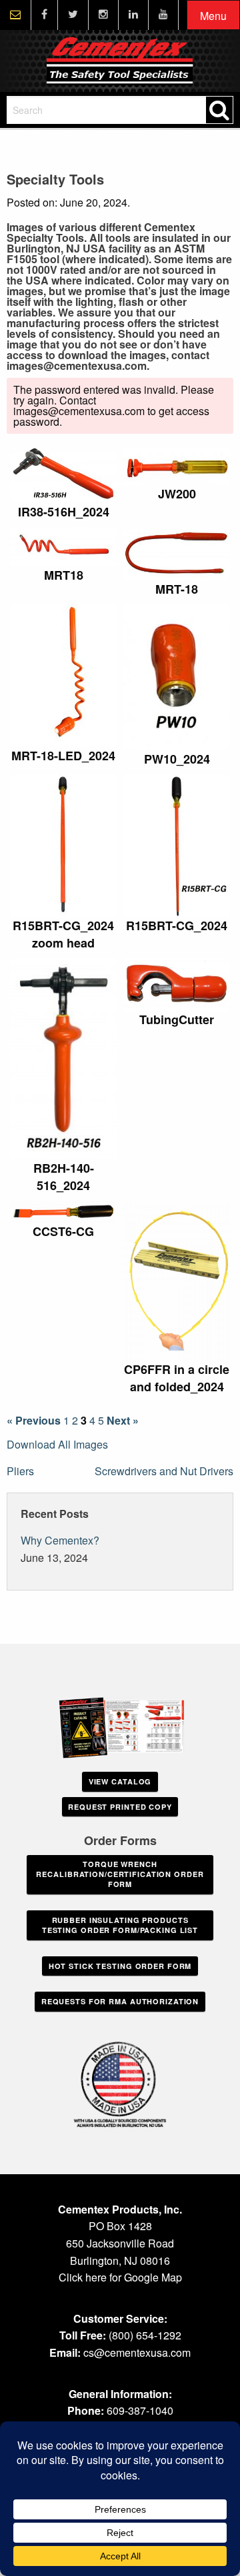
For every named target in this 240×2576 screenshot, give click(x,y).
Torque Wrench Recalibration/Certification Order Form (120, 1874)
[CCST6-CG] (63, 1212)
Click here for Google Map (120, 2277)
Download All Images (57, 1444)
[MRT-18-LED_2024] (63, 675)
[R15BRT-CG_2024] (177, 845)
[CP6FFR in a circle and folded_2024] (177, 1281)
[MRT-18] (177, 554)
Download (103, 461)
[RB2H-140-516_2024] (63, 1059)
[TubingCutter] (177, 984)
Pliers (20, 1471)
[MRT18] (63, 547)
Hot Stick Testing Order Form (120, 1966)
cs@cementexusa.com (137, 2352)
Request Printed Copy (120, 1807)
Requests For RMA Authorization (120, 2001)
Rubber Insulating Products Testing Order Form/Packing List (120, 1925)
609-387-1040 (140, 2410)
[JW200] (177, 466)
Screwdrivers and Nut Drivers (164, 1471)
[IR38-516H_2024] (63, 475)
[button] (213, 16)
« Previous (34, 1421)
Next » (123, 1421)
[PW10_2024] (177, 677)
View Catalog (120, 1781)
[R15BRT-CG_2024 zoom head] (63, 845)
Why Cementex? (60, 1540)
